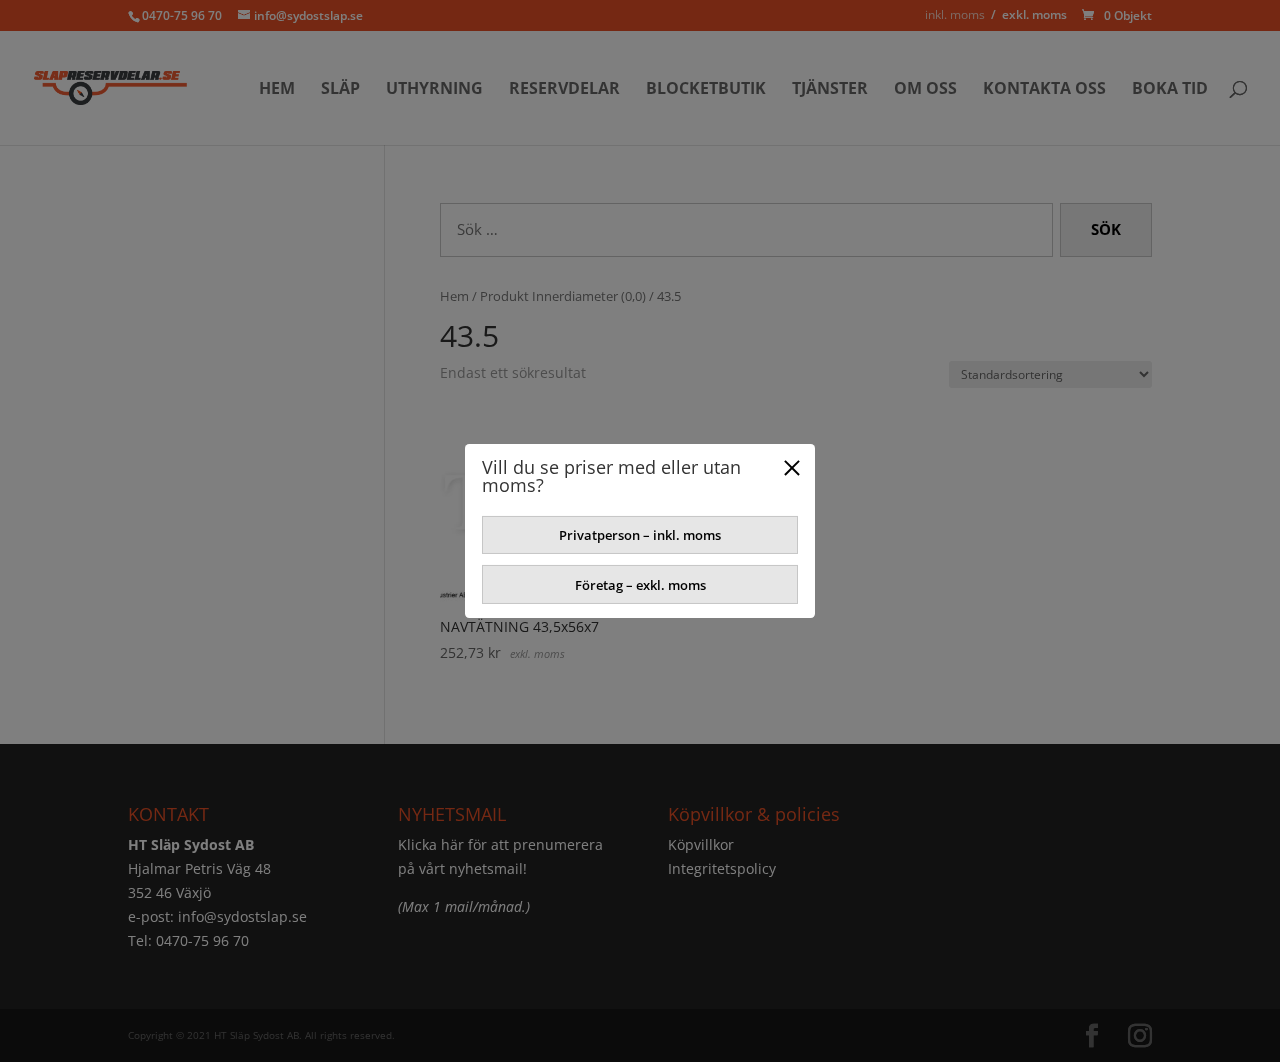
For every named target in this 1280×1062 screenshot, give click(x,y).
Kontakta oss (1044, 90)
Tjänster (830, 90)
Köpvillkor (701, 844)
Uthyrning (434, 90)
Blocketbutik (706, 90)
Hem (277, 90)
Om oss (925, 90)
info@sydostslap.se (242, 916)
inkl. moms (955, 14)
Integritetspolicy (722, 868)
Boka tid (1170, 90)
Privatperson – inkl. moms (640, 535)
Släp (340, 90)
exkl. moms (1034, 14)
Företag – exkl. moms (640, 585)
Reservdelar (564, 90)
